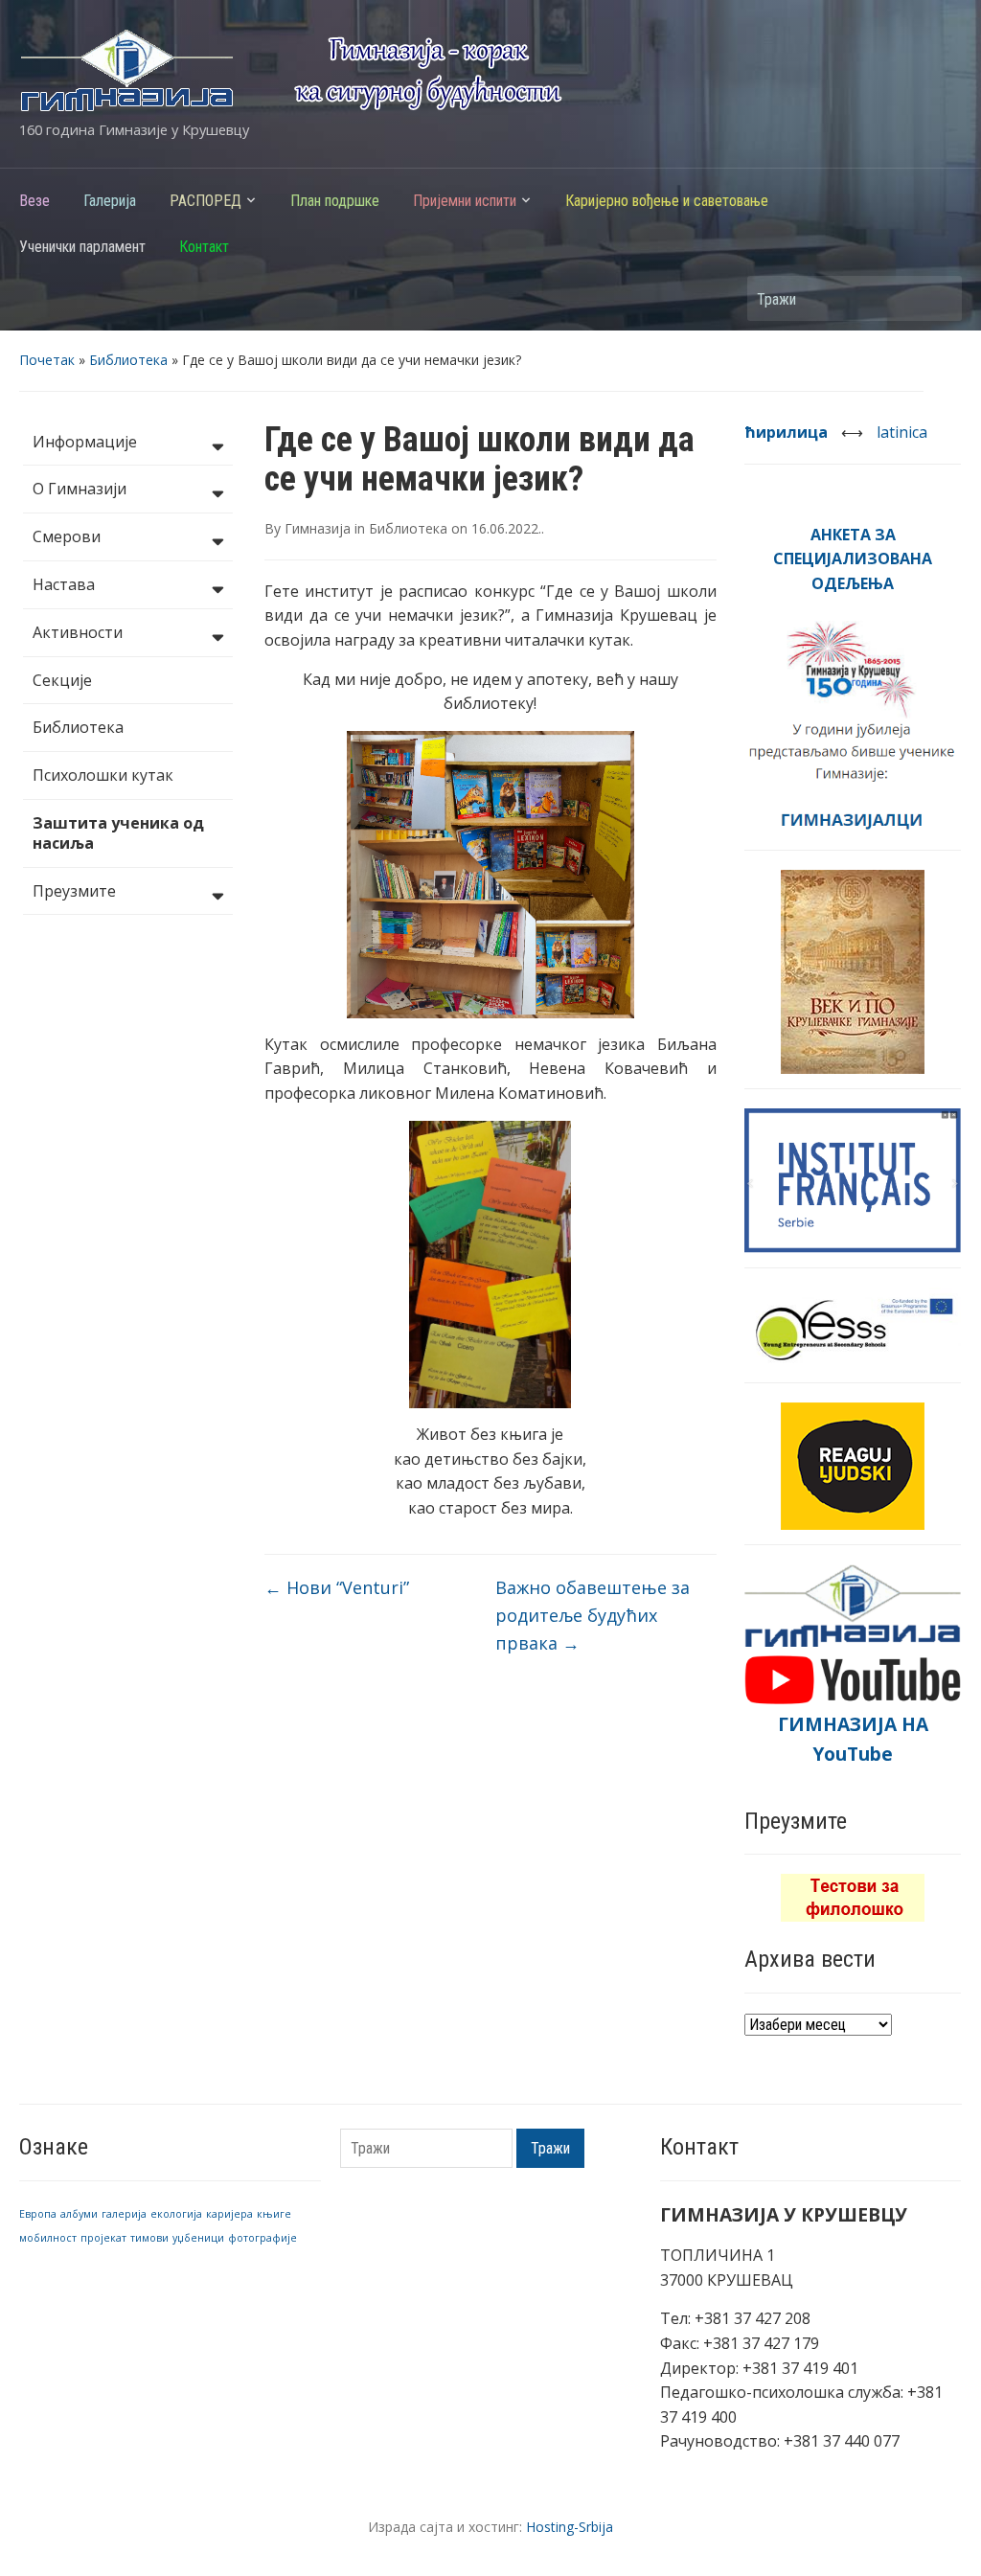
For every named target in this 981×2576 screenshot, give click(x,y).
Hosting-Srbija (570, 2527)
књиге (274, 2214)
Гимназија (318, 528)
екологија (176, 2214)
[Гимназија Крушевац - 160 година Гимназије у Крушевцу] (291, 69)
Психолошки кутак (103, 775)
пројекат (103, 2238)
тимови (149, 2238)
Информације (85, 442)
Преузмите (74, 891)
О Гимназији (80, 489)
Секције (62, 680)
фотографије (262, 2238)
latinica (902, 432)
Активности (78, 632)
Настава (64, 584)
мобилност (48, 2238)
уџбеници (198, 2238)
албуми (79, 2214)
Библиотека (128, 360)
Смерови (67, 536)
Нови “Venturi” (337, 1587)
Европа (38, 2214)
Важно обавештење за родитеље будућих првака (593, 1615)
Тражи (938, 298)
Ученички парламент (82, 247)
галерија (124, 2214)
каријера (229, 2214)
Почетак (47, 360)
